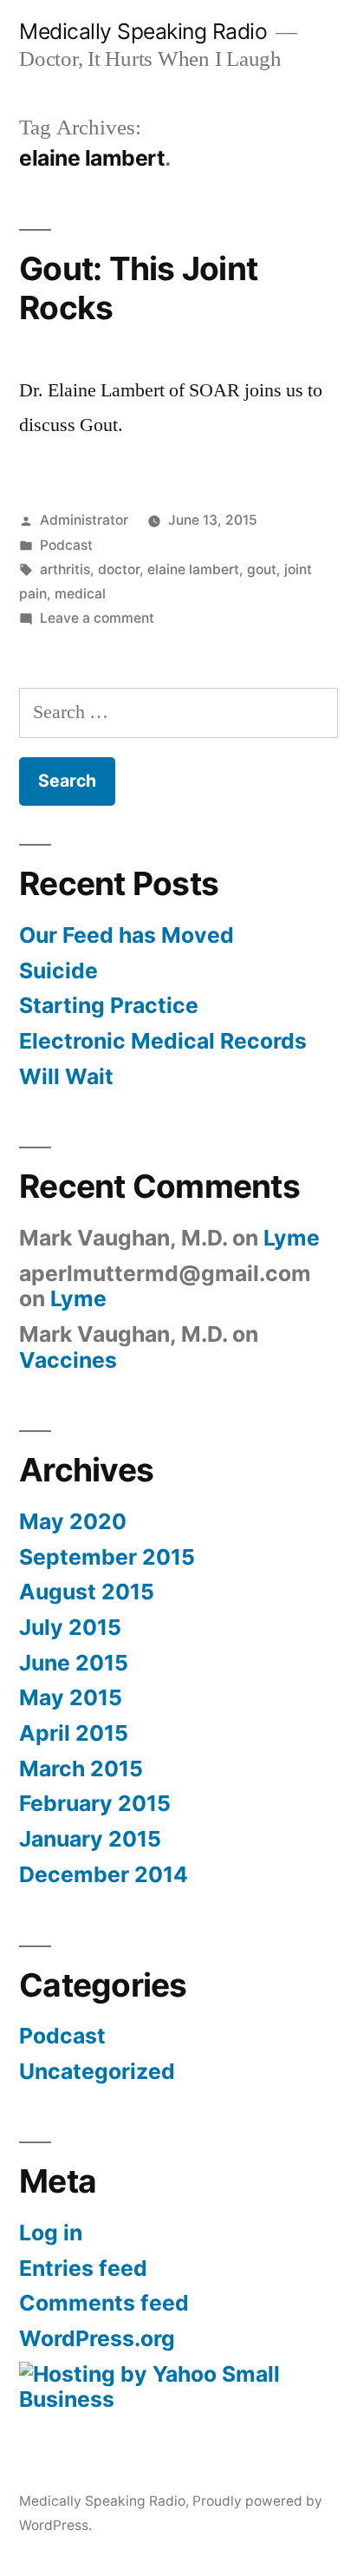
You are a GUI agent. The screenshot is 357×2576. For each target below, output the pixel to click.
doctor (119, 569)
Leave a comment (97, 618)
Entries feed (83, 2268)
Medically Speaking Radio (143, 31)
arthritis (65, 569)
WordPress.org (97, 2338)
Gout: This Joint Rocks (138, 288)
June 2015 (74, 1663)
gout (262, 569)
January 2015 (90, 1839)
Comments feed (104, 2303)
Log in (51, 2233)
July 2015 (70, 1627)
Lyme (292, 1238)
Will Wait (66, 1076)
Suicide (58, 971)
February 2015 (95, 1803)
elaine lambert (193, 569)
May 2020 (73, 1521)
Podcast (66, 545)
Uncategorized (97, 2071)
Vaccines (68, 1360)
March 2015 (81, 1769)
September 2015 (107, 1557)
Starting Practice (109, 1005)
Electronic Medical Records (163, 1041)
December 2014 (104, 1874)
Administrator (84, 520)
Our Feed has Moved (127, 935)
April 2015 (74, 1733)
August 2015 (87, 1592)
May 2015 (71, 1697)
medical (80, 594)
